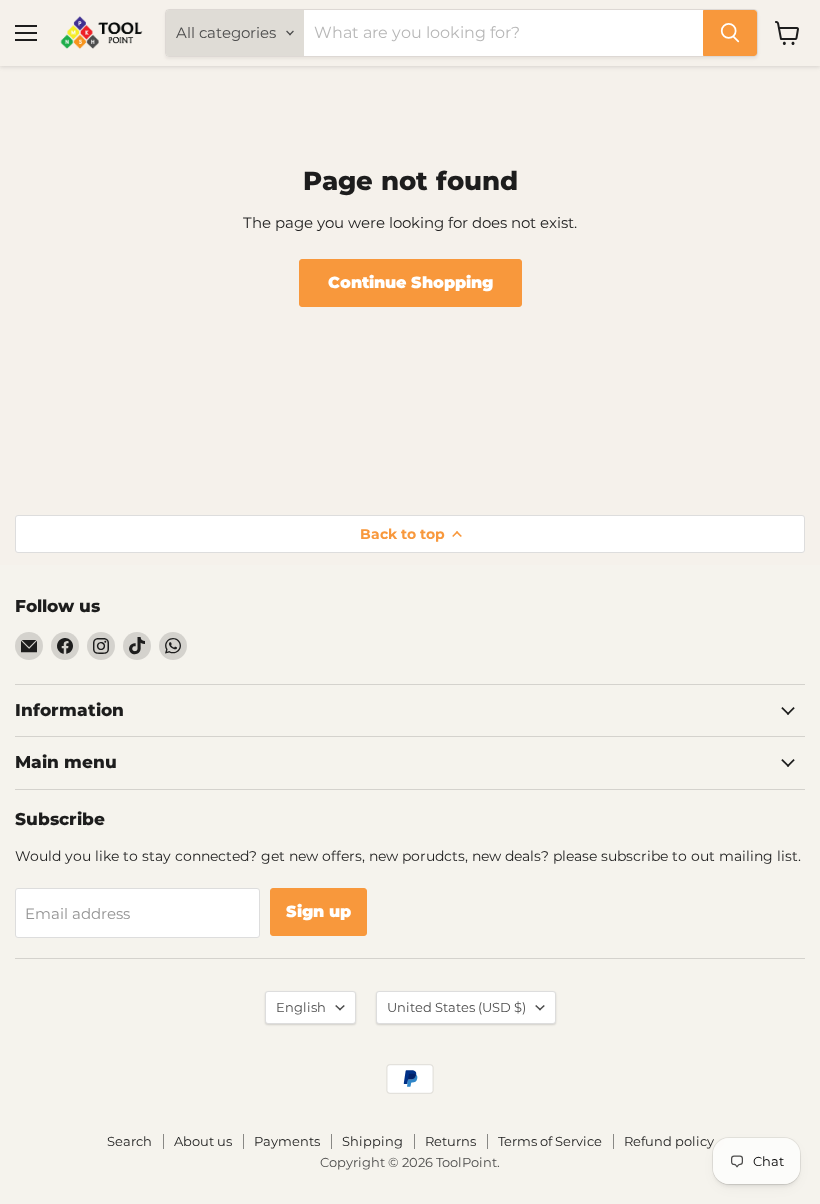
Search (129, 1141)
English (301, 1007)
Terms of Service (550, 1141)
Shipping (372, 1141)
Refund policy (669, 1141)
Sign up (318, 911)
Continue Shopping (410, 282)
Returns (450, 1141)
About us (203, 1141)
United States (456, 1007)
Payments (287, 1141)
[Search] (730, 33)
